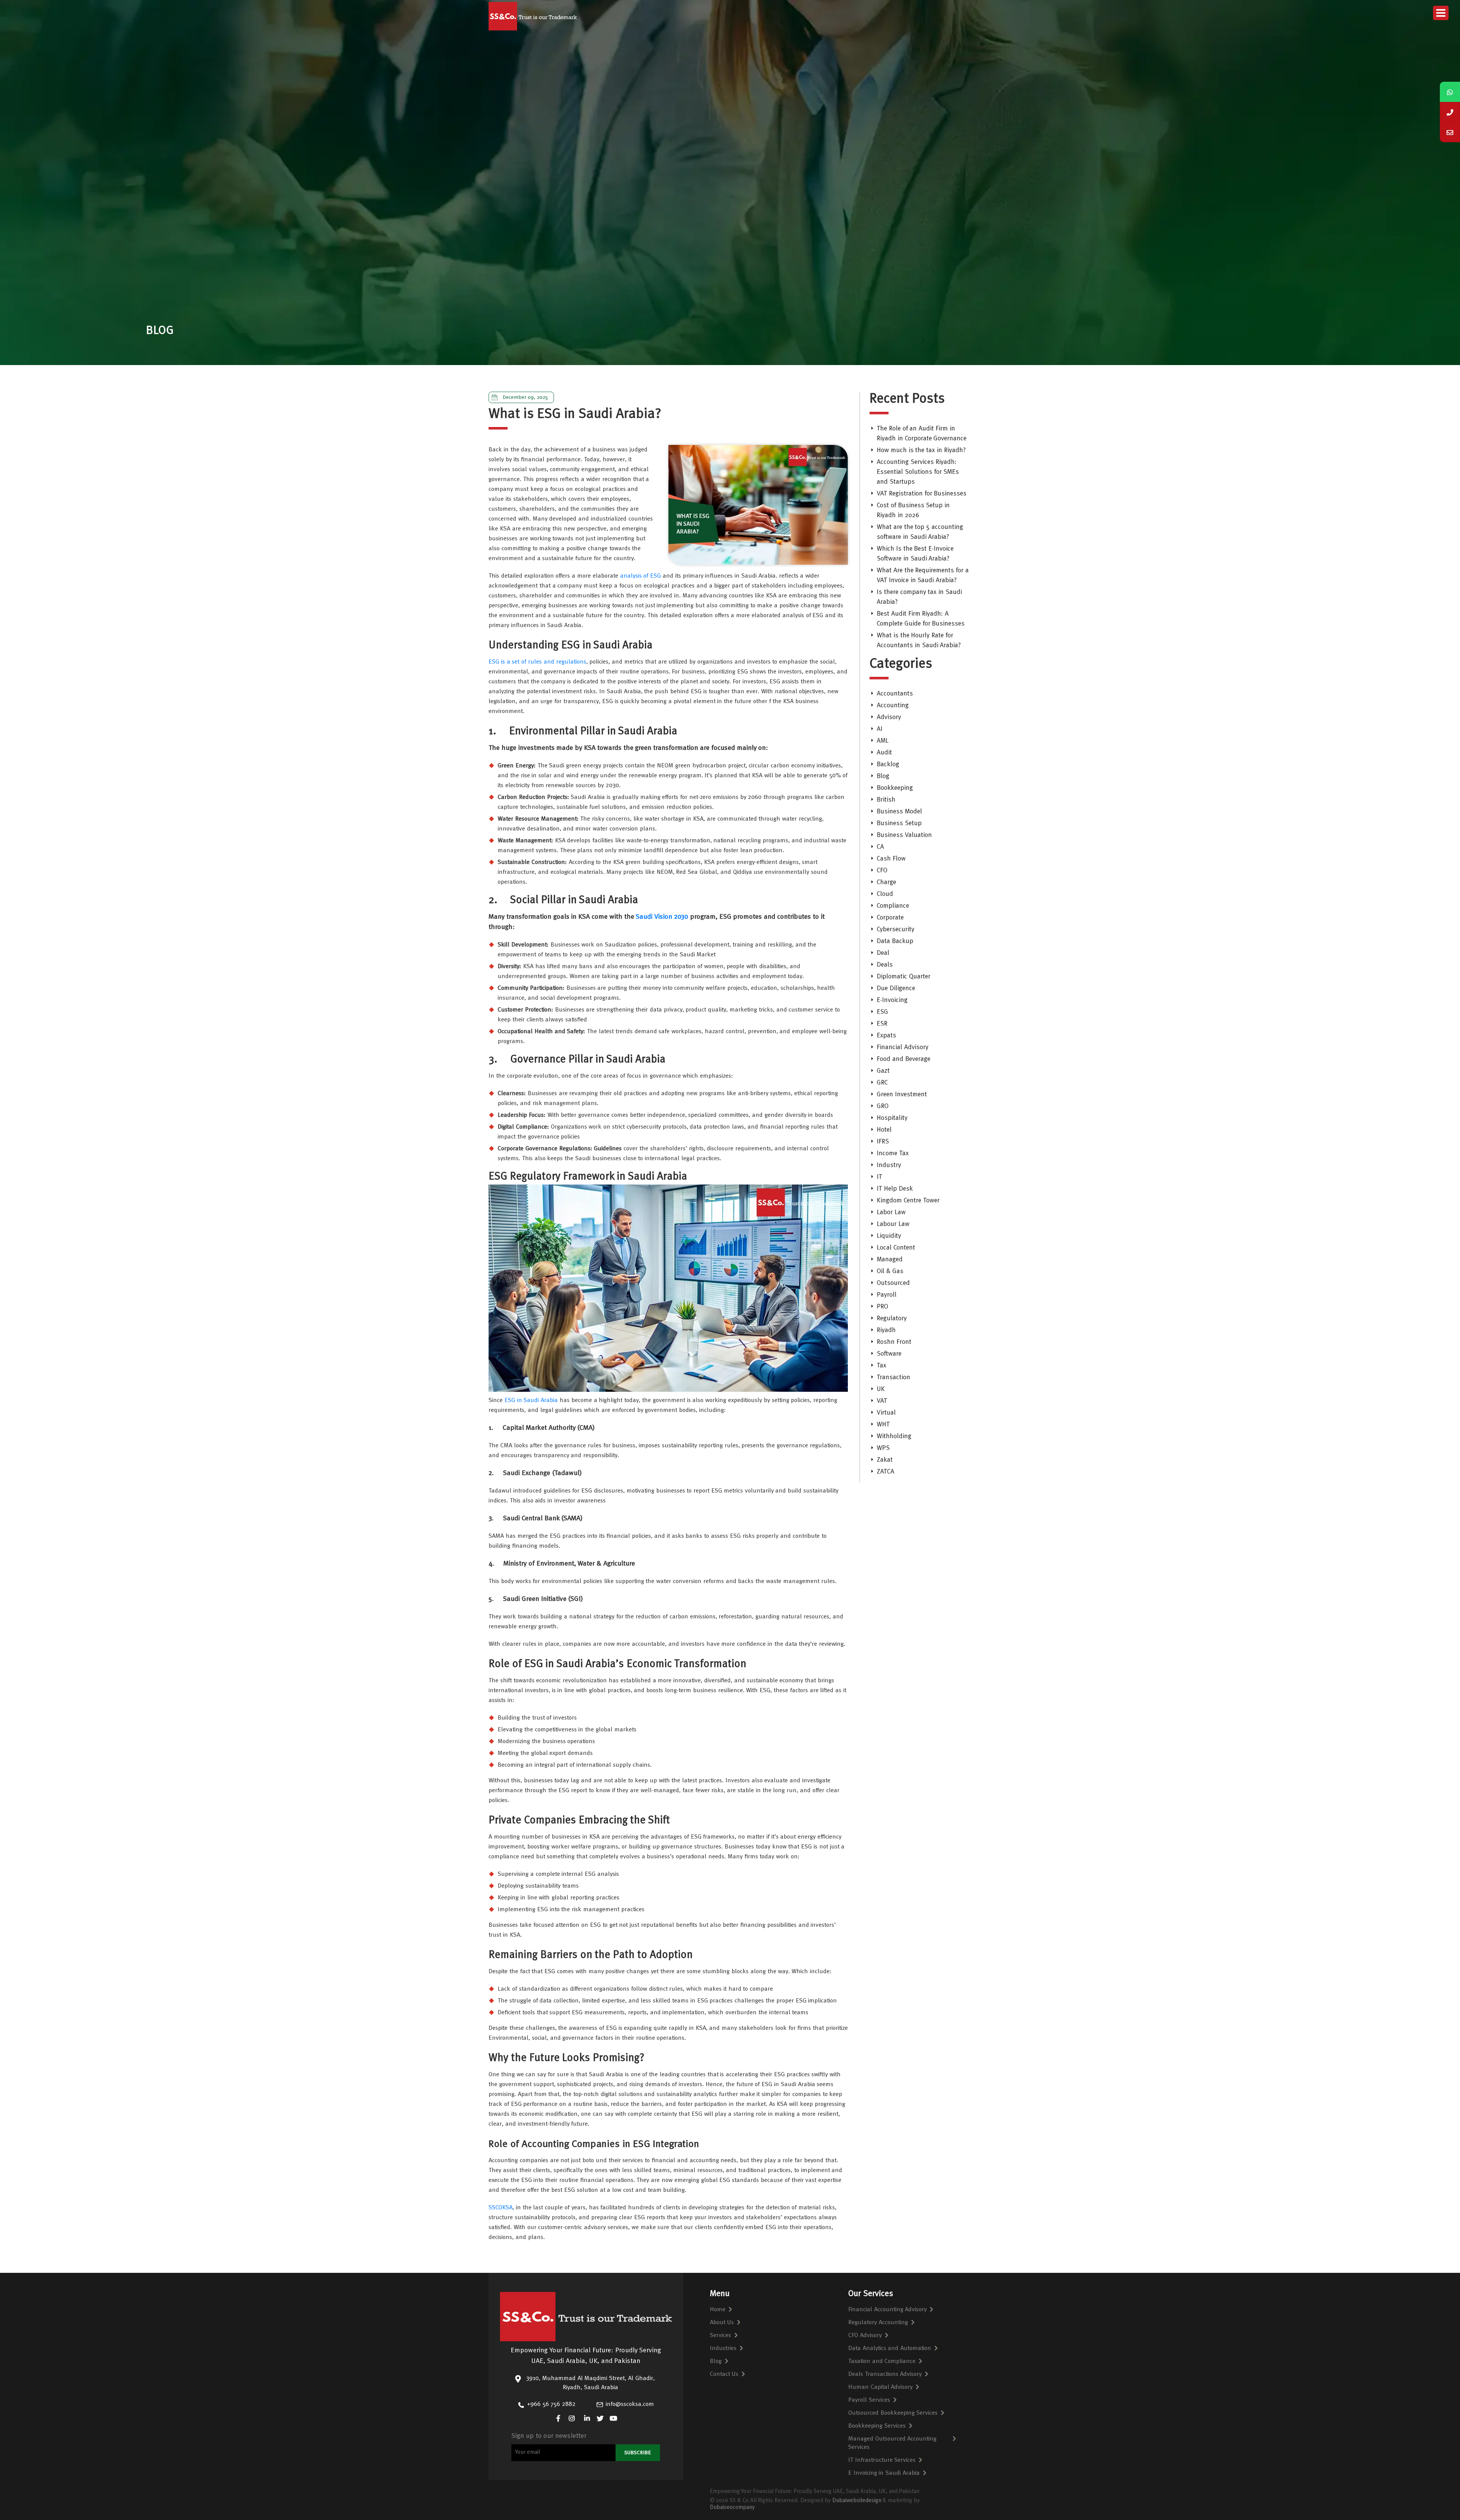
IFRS (883, 1142)
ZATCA (886, 1472)
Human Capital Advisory (881, 2387)
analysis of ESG (641, 576)
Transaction (893, 1378)
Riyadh (886, 1330)
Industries (723, 2349)
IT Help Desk (895, 1189)
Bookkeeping (895, 788)
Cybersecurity (896, 930)
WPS (883, 1448)
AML (883, 741)
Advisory (889, 717)
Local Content (896, 1248)
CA (880, 847)
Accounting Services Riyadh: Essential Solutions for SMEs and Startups (918, 472)
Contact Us (724, 2374)
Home (718, 2310)
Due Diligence (896, 988)
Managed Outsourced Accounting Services (893, 2443)
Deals (885, 965)
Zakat (885, 1460)
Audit (884, 753)
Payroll (887, 1295)
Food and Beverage (904, 1059)
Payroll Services (869, 2400)
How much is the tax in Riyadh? (921, 450)
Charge (886, 882)
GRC (882, 1083)
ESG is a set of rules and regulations (537, 662)
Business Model (899, 812)
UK (881, 1389)
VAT (882, 1401)
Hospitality (892, 1118)
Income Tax (893, 1154)
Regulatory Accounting (878, 2323)
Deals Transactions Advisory (885, 2374)
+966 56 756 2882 (551, 2404)
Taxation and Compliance (882, 2361)
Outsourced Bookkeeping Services (893, 2413)
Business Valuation (904, 835)
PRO (882, 1307)
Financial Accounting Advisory (888, 2310)
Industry (889, 1165)
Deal (883, 953)
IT (879, 1177)
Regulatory (892, 1319)
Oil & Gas (890, 1271)
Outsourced (893, 1283)
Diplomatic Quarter (904, 977)
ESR (882, 1024)
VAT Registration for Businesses (922, 494)
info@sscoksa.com (630, 2404)
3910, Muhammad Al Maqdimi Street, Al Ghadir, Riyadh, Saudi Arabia (590, 2383)
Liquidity (889, 1236)
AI (880, 729)
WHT (883, 1425)
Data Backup (895, 941)
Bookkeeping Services (877, 2426)
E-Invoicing (892, 1000)
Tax (882, 1366)
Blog (883, 776)
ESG (882, 1012)
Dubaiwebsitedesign (857, 2501)
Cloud (885, 894)
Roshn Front (894, 1342)
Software (889, 1354)
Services (720, 2336)
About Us (722, 2323)
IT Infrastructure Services (882, 2460)
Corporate (890, 918)
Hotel (884, 1130)
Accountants (895, 694)
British (886, 800)
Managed (890, 1260)
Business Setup (899, 823)
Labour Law (893, 1224)
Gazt (883, 1071)
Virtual (886, 1413)
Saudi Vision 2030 (662, 917)
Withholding (894, 1436)
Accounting (893, 706)
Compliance (893, 906)
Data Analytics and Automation (890, 2349)
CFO (882, 871)
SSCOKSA (501, 2208)
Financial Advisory (903, 1047)
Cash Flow (891, 859)
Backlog (888, 765)
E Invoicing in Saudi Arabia (884, 2473)
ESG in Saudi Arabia (531, 1401)
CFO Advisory (865, 2336)
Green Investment (902, 1095)
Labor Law (891, 1212)
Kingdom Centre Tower (908, 1201)
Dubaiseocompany (732, 2508)
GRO (883, 1106)
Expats (886, 1036)
